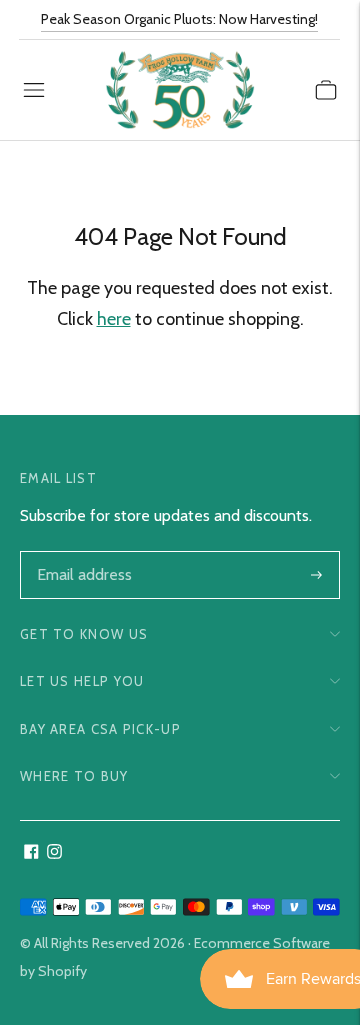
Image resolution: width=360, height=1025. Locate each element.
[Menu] (34, 90)
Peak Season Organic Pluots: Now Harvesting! (179, 19)
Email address (82, 553)
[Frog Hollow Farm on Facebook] (31, 853)
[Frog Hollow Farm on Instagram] (54, 853)
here (114, 319)
